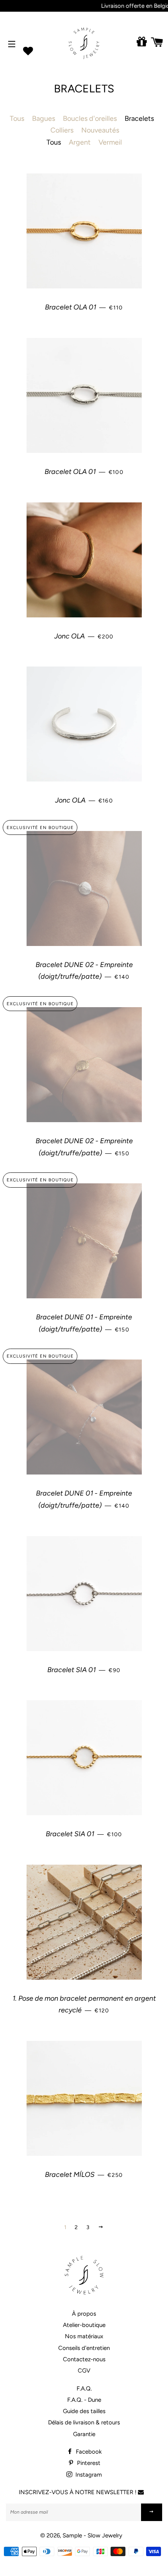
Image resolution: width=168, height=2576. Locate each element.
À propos (84, 2314)
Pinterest (88, 2463)
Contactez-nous (84, 2359)
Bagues (44, 118)
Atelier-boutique (84, 2325)
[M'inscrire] (152, 2512)
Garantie (84, 2434)
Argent (80, 142)
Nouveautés (100, 130)
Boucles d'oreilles (90, 118)
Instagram (88, 2475)
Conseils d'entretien (84, 2348)
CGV (84, 2371)
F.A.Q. (84, 2389)
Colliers (62, 130)
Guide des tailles (84, 2411)
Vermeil (110, 142)
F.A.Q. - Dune (84, 2400)
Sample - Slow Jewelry (92, 2535)
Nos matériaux (84, 2336)
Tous (17, 118)
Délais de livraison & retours (84, 2422)
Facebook (88, 2452)
